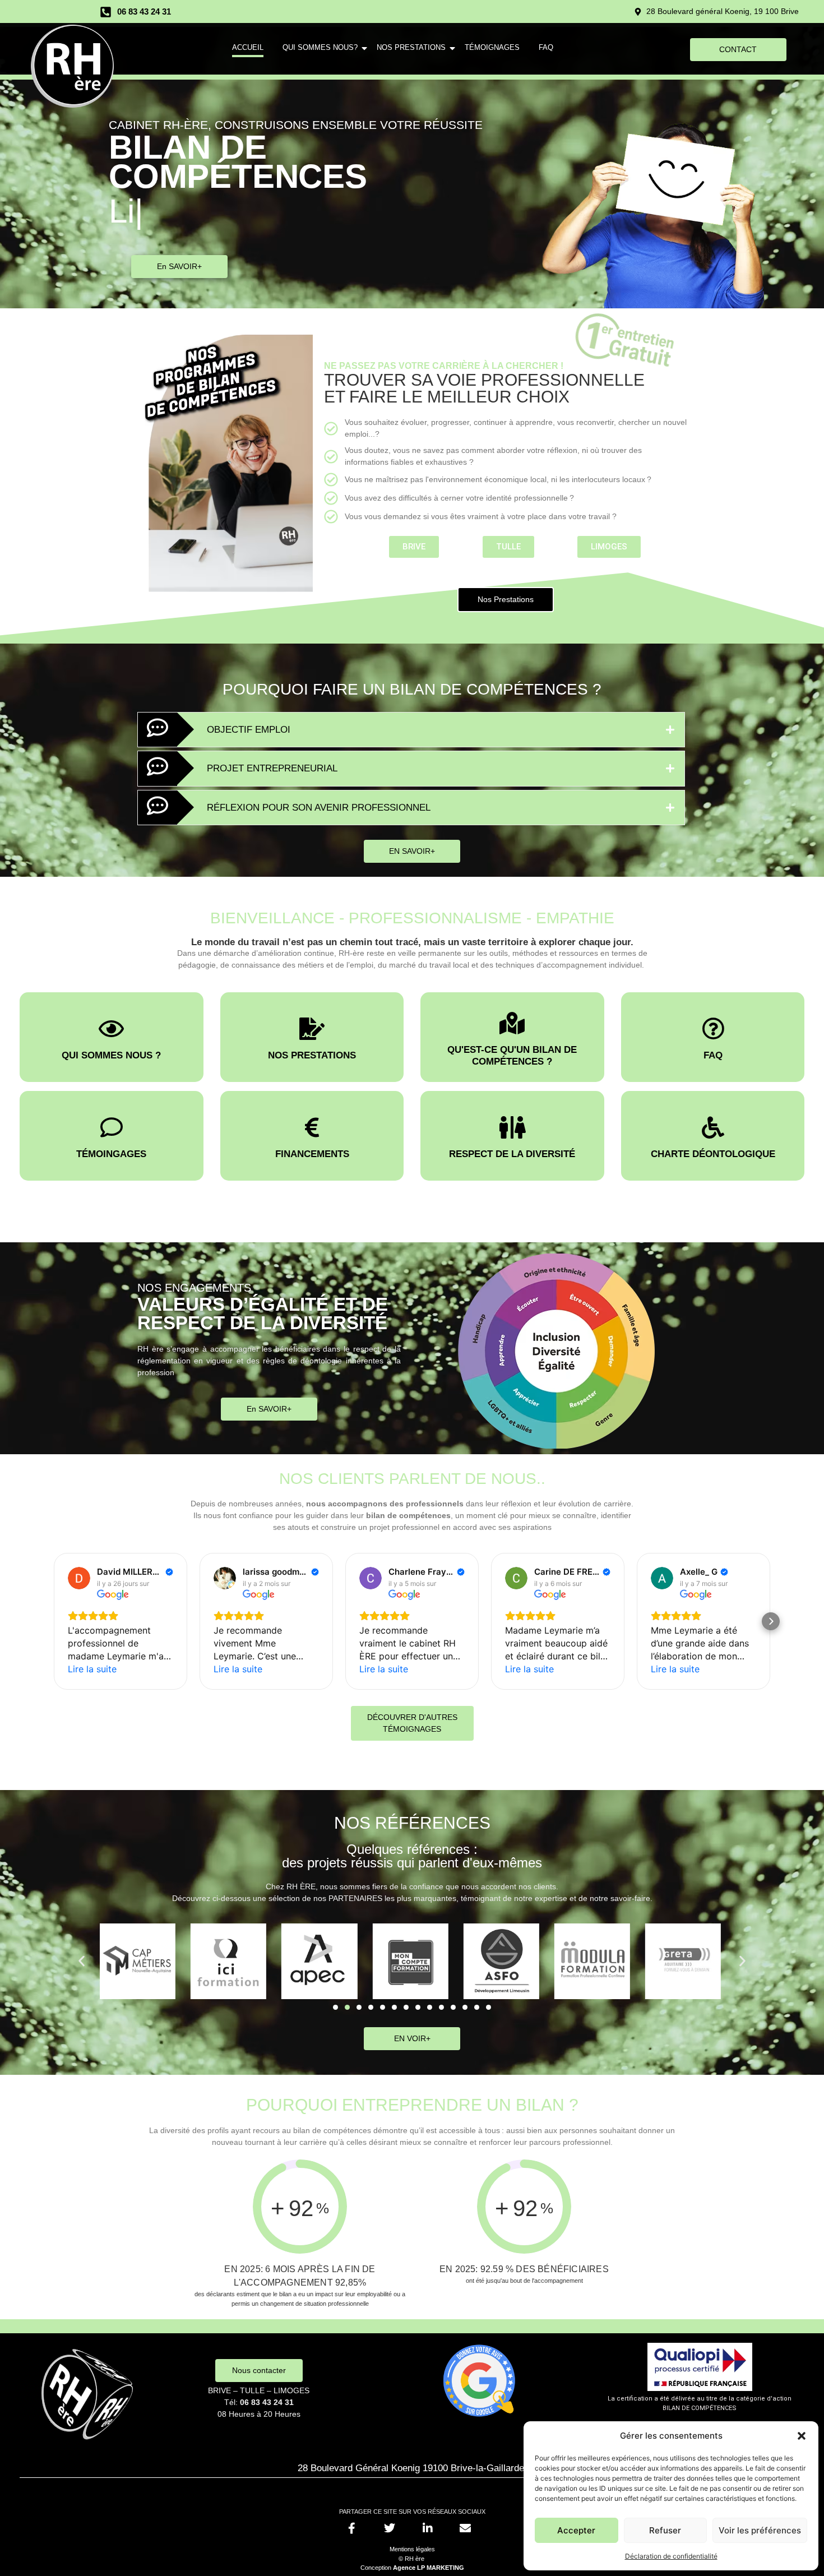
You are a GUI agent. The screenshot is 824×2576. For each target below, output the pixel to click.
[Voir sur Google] (79, 1578)
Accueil (248, 47)
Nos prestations (411, 47)
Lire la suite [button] (92, 1669)
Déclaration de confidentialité (671, 2556)
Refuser (665, 2530)
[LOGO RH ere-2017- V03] (72, 66)
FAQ (546, 47)
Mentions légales (412, 2549)
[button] (802, 2436)
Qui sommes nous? (320, 47)
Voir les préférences (760, 2530)
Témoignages (492, 47)
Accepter (576, 2530)
